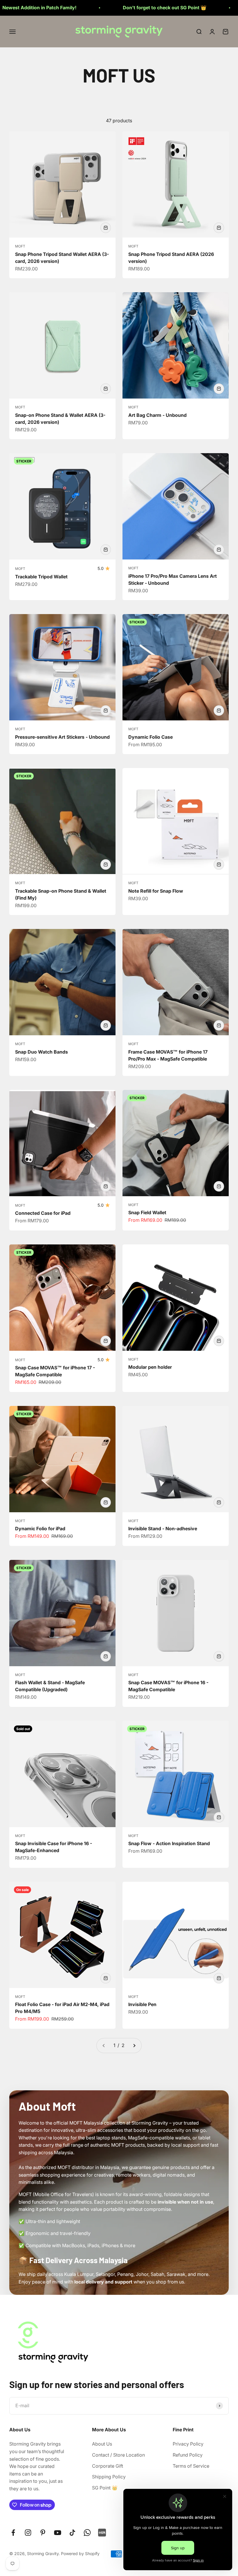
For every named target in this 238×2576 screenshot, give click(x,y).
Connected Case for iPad (43, 1213)
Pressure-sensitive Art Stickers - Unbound (62, 737)
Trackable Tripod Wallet (41, 577)
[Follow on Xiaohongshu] (102, 2533)
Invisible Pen (142, 2004)
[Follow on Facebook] (13, 2533)
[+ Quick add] (106, 228)
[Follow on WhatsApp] (87, 2533)
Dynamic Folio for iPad (40, 1529)
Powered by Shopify (80, 2553)
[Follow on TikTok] (72, 2533)
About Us (102, 2444)
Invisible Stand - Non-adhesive (163, 1529)
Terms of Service (191, 2466)
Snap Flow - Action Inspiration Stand (169, 1843)
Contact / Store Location (118, 2455)
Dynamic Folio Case (150, 737)
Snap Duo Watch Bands (42, 1052)
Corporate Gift (108, 2466)
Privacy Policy (188, 2444)
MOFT (20, 246)
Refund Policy (188, 2455)
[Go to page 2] (134, 2046)
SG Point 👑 (105, 2488)
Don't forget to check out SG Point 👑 (82, 8)
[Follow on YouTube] (58, 2533)
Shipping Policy (109, 2477)
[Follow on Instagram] (28, 2533)
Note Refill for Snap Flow (156, 891)
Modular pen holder (150, 1367)
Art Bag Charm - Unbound (157, 415)
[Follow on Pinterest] (43, 2533)
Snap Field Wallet (147, 1212)
